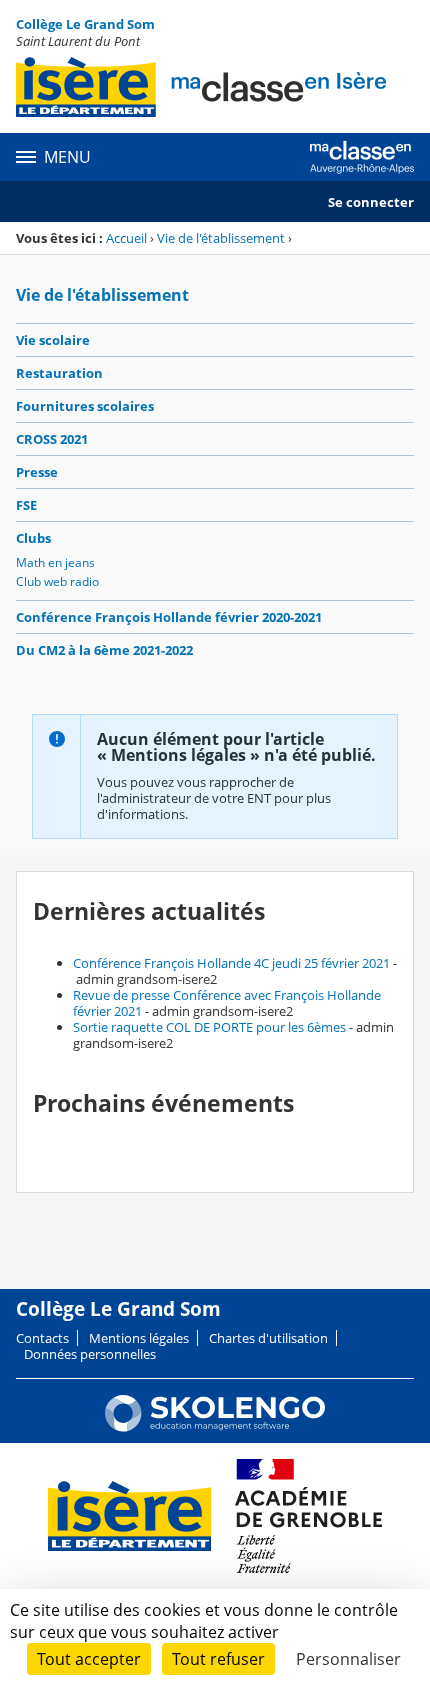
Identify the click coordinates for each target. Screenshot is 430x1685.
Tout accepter (89, 1659)
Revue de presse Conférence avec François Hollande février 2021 (227, 1003)
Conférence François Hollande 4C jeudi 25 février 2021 (231, 963)
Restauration (59, 373)
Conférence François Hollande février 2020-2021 (169, 617)
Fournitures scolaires (85, 406)
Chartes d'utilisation (268, 1338)
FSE (26, 505)
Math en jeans (55, 562)
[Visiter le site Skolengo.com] (215, 1427)
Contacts (42, 1338)
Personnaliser (348, 1659)
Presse (37, 472)
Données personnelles (90, 1354)
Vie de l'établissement (221, 238)
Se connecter (371, 202)
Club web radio (57, 581)
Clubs (33, 538)
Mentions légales (139, 1338)
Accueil (126, 238)
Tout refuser (218, 1659)
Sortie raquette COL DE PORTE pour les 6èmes (209, 1027)
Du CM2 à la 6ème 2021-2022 (104, 650)
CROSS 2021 (52, 439)
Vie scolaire (53, 340)
